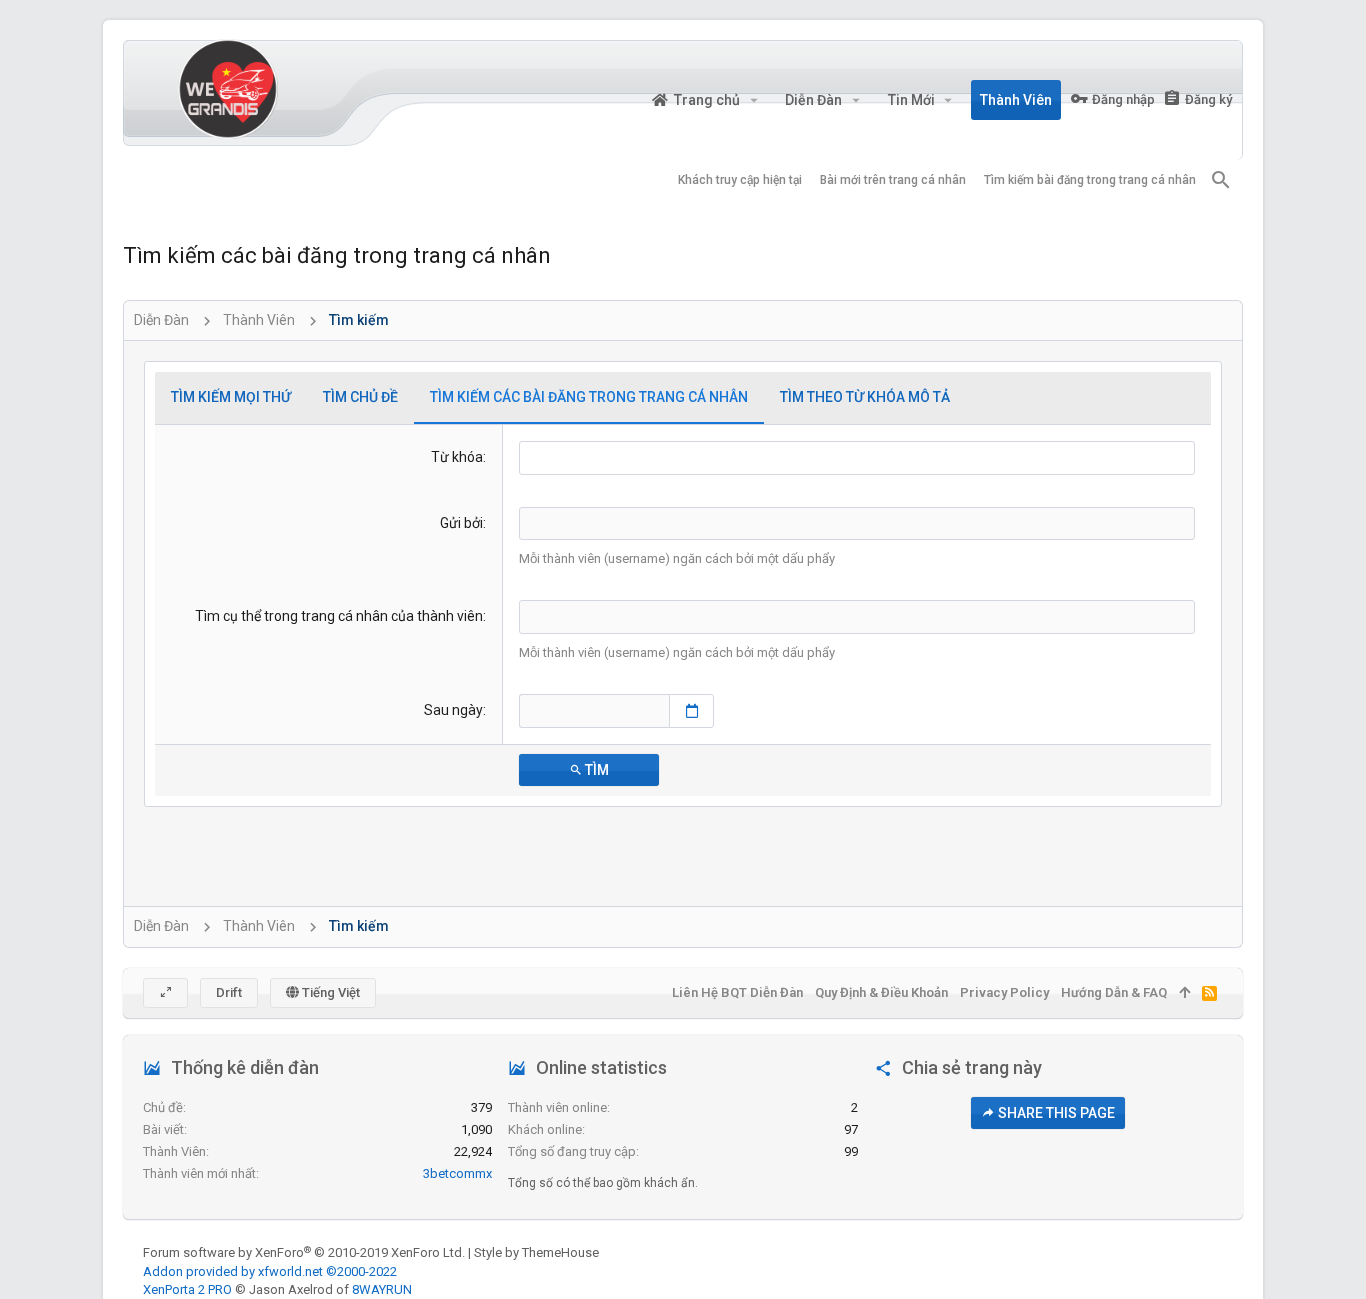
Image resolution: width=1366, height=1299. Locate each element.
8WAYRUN (382, 1289)
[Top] (1184, 993)
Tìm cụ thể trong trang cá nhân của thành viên (339, 616)
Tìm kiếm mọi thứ (231, 397)
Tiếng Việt (329, 992)
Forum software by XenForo (304, 1252)
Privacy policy (1004, 992)
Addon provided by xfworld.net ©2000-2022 (270, 1271)
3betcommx (457, 1173)
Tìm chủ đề (360, 397)
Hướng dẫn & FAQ (1114, 992)
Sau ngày (453, 710)
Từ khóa (457, 457)
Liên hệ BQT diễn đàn (737, 992)
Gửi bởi (461, 523)
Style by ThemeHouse (536, 1252)
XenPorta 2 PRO (187, 1289)
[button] (753, 100)
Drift (229, 992)
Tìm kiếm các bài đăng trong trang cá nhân (589, 397)
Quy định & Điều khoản (881, 992)
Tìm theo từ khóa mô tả (865, 397)
